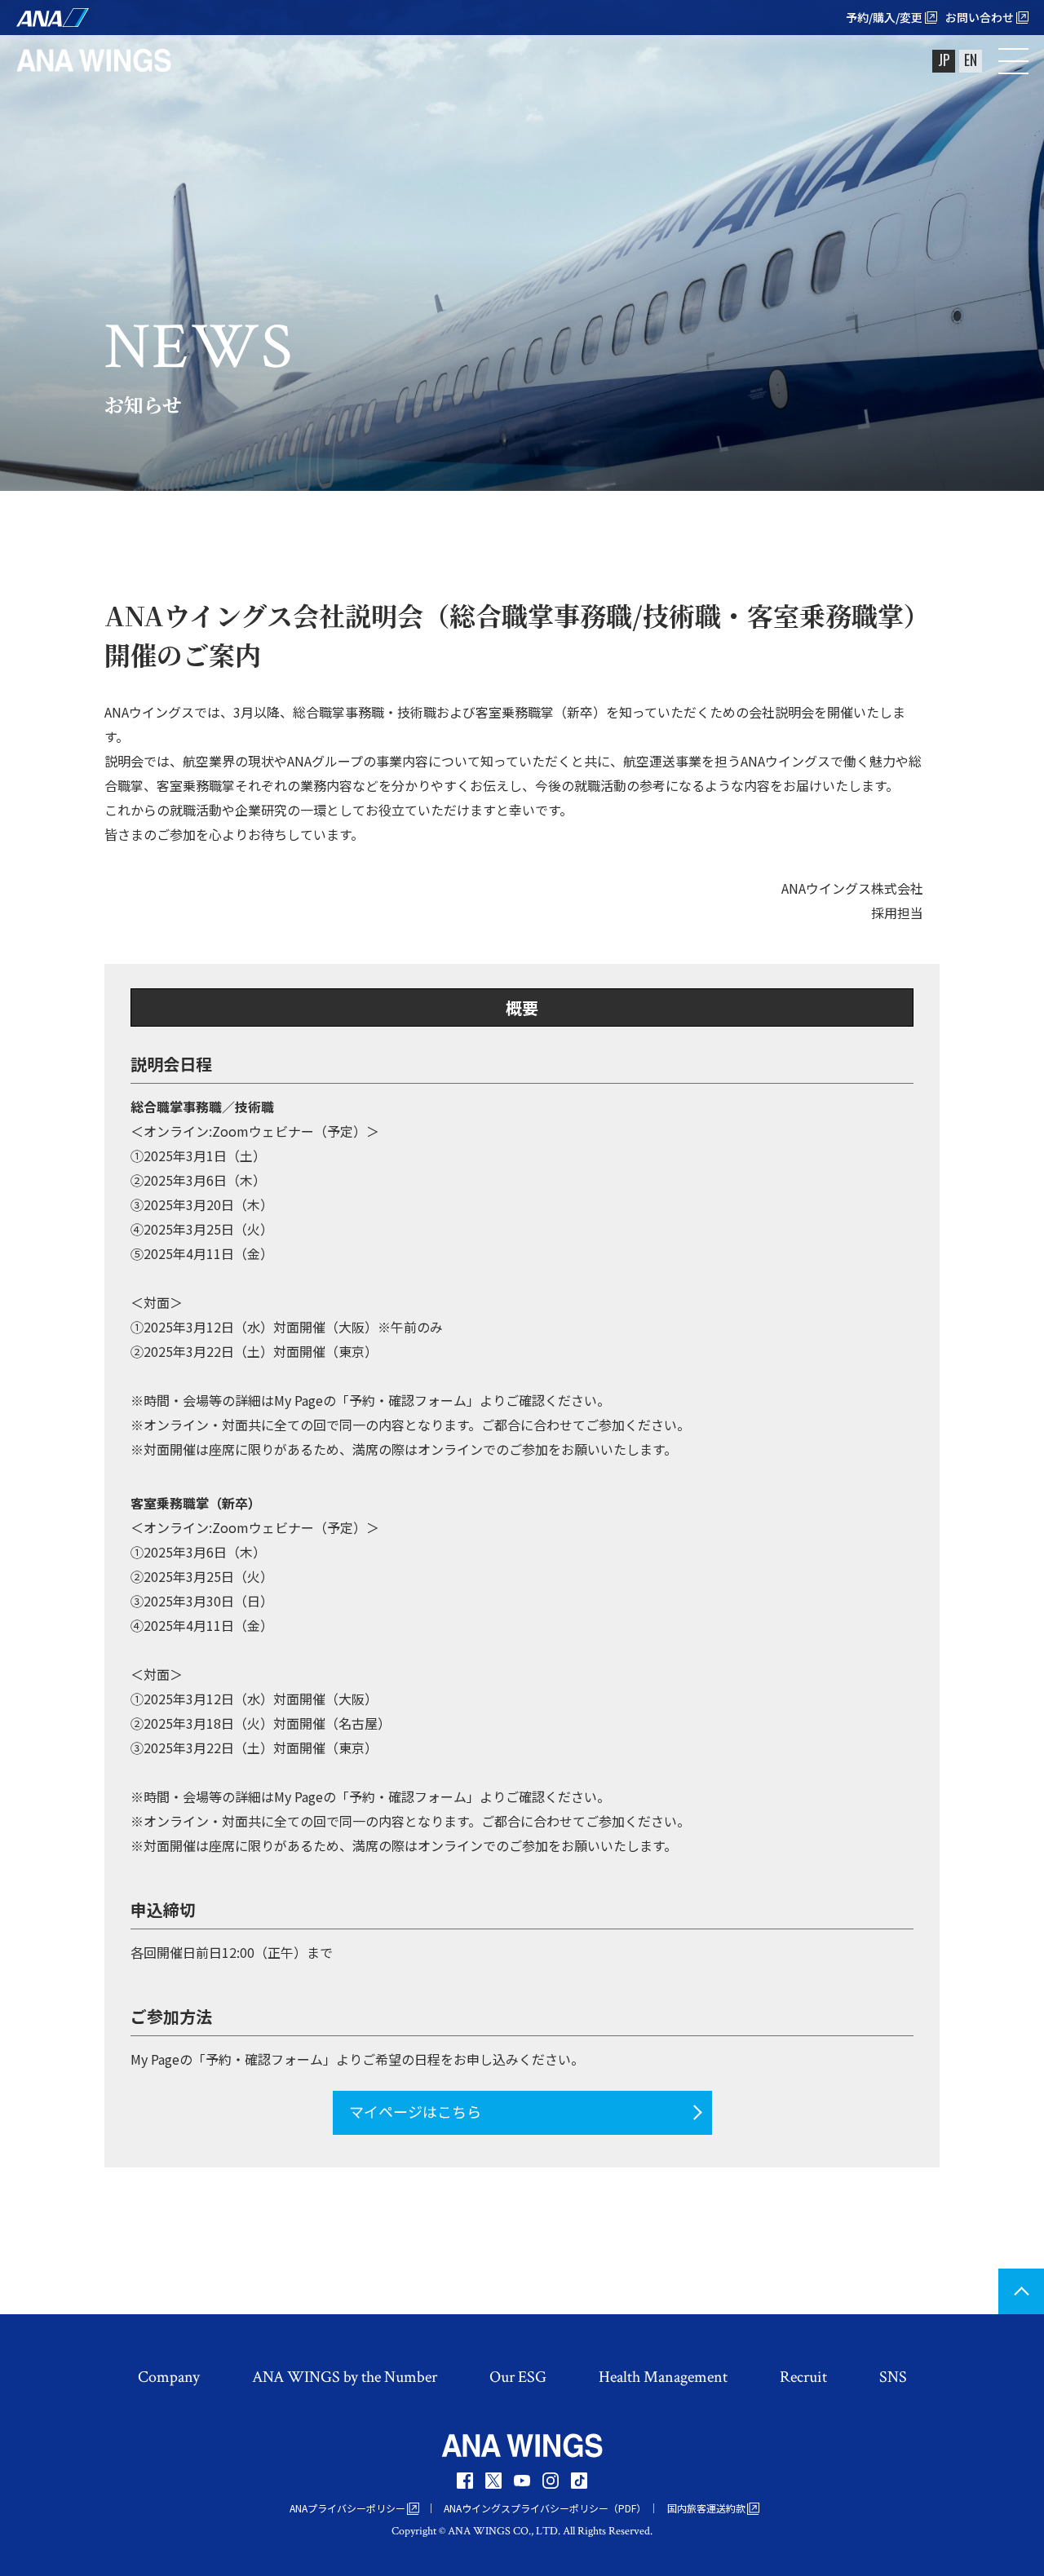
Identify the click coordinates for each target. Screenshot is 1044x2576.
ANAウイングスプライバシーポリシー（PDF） (545, 2508)
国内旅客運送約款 (706, 2508)
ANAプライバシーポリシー (347, 2508)
